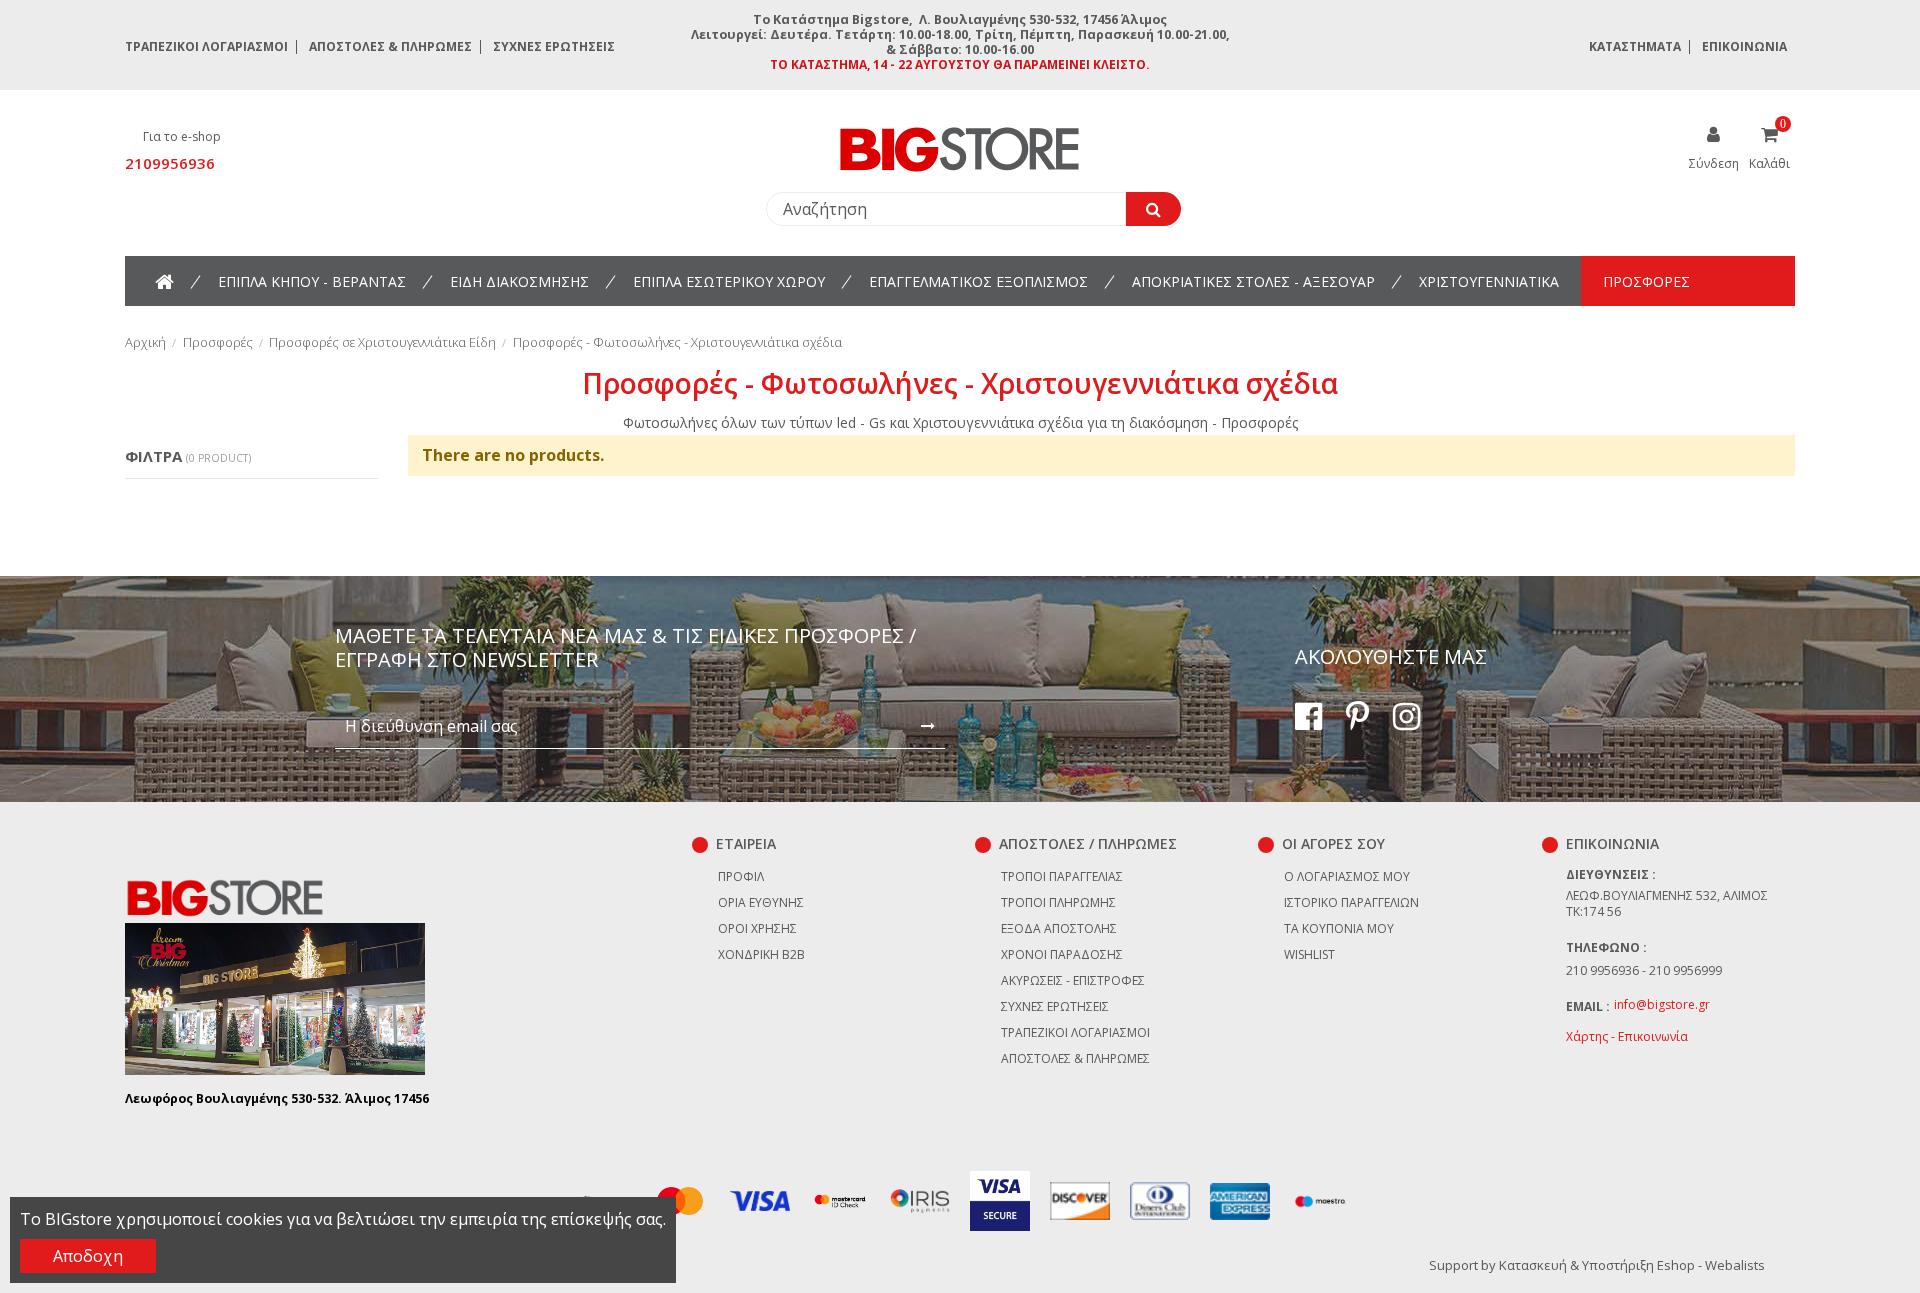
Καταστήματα (1635, 46)
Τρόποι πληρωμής (1058, 902)
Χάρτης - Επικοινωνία (1627, 1036)
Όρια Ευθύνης (761, 902)
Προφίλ (741, 876)
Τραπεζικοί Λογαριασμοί (206, 46)
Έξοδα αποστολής (1059, 928)
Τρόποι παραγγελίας (1062, 876)
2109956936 (170, 163)
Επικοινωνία (1744, 46)
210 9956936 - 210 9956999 (1644, 970)
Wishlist (1309, 954)
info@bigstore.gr (1662, 1004)
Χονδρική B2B (761, 954)
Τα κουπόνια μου (1339, 928)
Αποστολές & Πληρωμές (390, 46)
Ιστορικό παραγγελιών (1351, 902)
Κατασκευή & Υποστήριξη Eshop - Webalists (1632, 1265)
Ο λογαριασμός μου (1347, 876)
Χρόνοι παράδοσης (1062, 954)
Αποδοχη (88, 1256)
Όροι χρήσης (757, 928)
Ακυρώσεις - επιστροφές (1073, 980)
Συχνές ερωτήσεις (554, 46)
